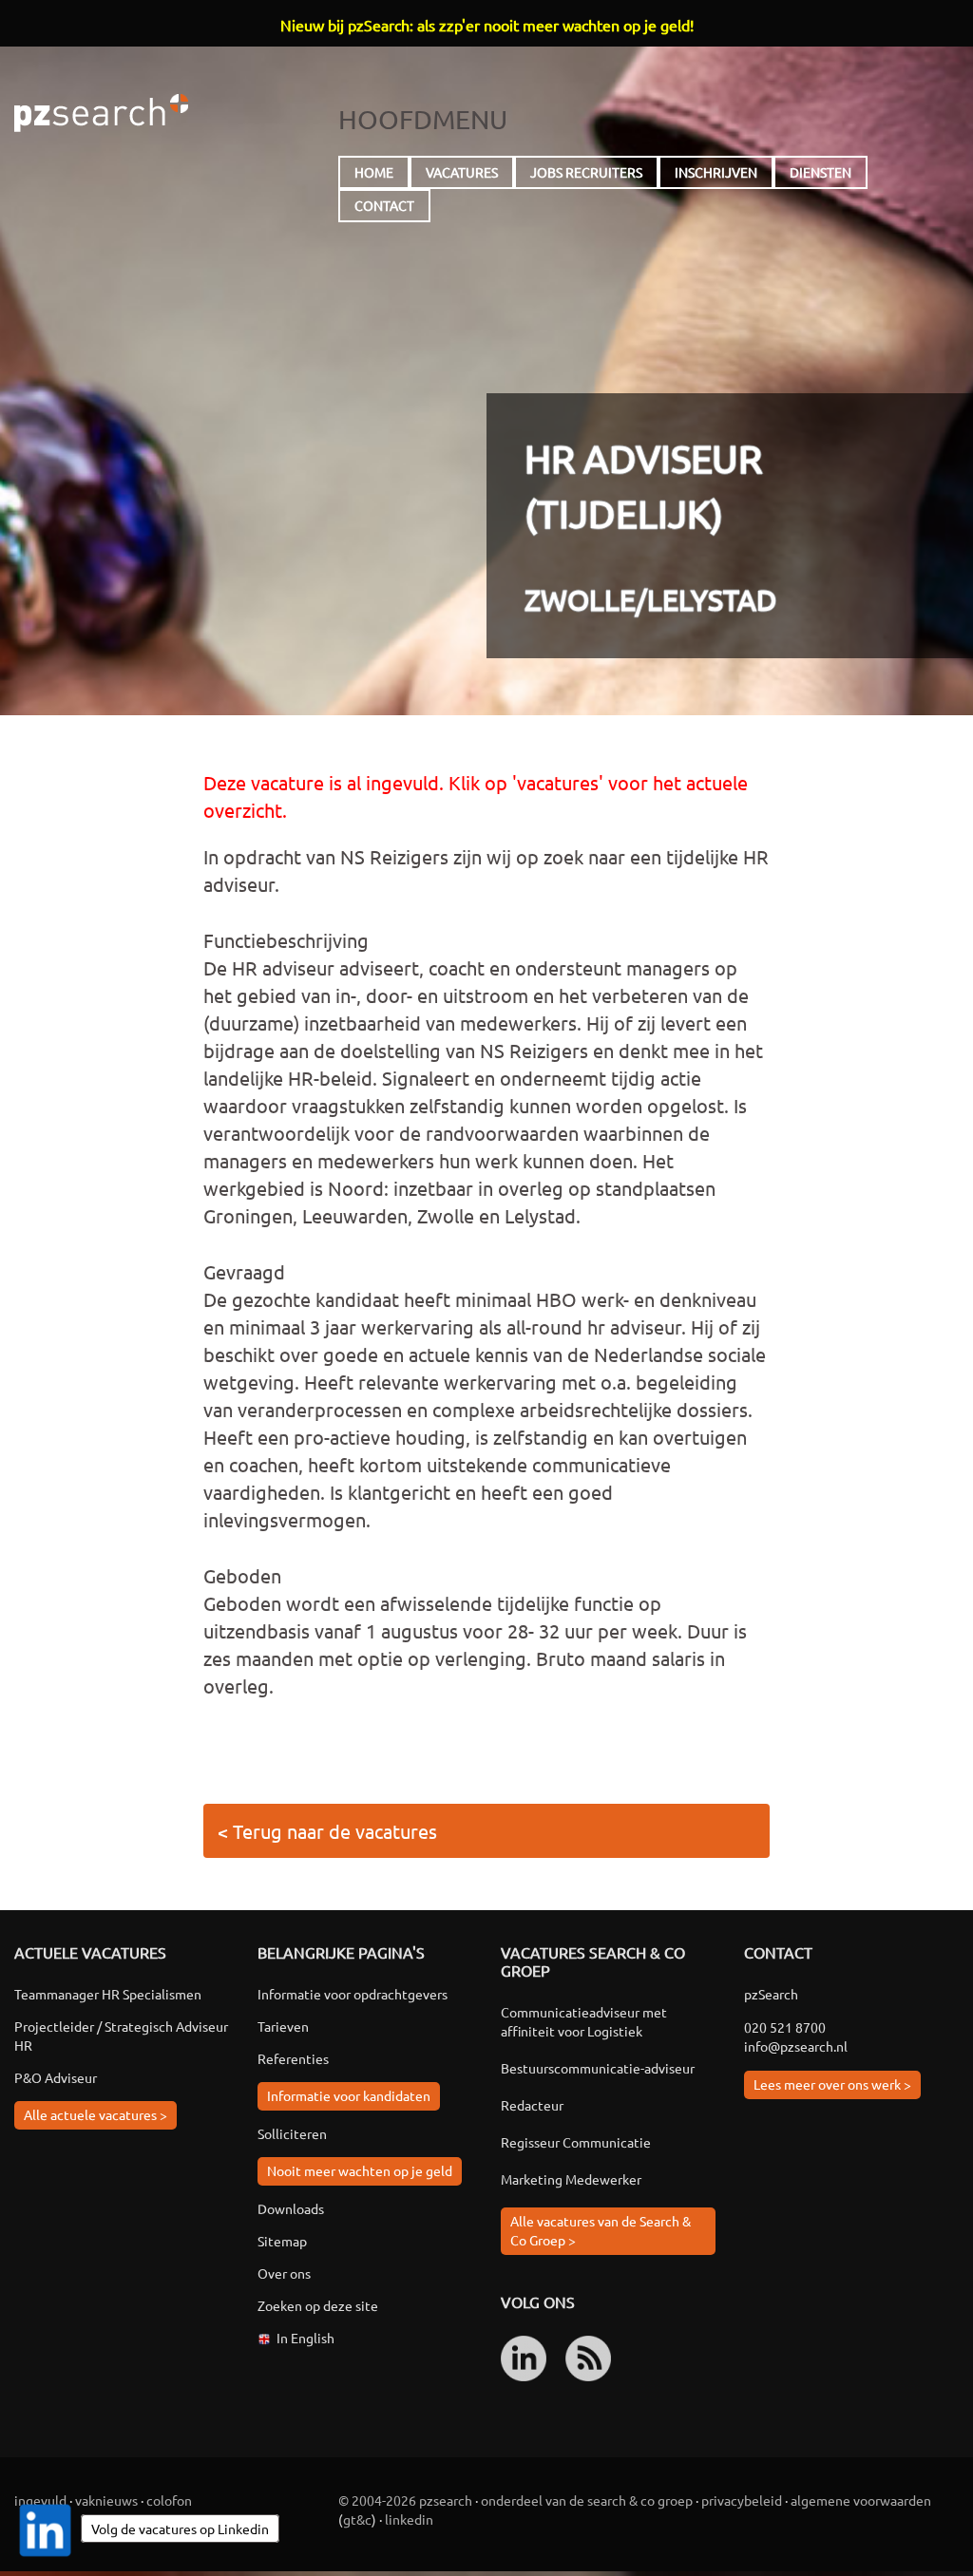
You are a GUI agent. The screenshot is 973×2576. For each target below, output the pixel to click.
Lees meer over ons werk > (832, 2084)
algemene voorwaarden (861, 2500)
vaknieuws (106, 2500)
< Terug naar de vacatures (327, 1831)
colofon (169, 2500)
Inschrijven (716, 172)
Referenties (293, 2058)
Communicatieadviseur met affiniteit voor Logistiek (584, 2021)
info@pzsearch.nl (796, 2046)
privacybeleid (742, 2500)
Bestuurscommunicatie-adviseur (598, 2068)
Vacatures (462, 172)
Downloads (291, 2208)
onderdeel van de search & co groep (587, 2500)
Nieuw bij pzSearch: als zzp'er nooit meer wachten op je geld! (487, 25)
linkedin (409, 2519)
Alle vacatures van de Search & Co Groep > (601, 2230)
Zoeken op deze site (318, 2305)
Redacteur (532, 2105)
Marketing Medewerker (571, 2179)
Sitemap (282, 2241)
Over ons (284, 2273)
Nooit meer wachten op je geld (360, 2170)
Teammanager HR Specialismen (108, 1994)
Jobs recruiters (586, 172)
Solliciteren (292, 2133)
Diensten (820, 172)
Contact (384, 205)
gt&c (357, 2519)
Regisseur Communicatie (576, 2142)
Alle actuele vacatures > (95, 2114)
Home (374, 172)
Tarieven (283, 2026)
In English (305, 2338)
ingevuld (40, 2500)
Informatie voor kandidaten (349, 2095)
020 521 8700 (785, 2027)
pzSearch (101, 113)
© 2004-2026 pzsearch (405, 2500)
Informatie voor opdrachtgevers (353, 1994)
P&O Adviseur (56, 2077)
